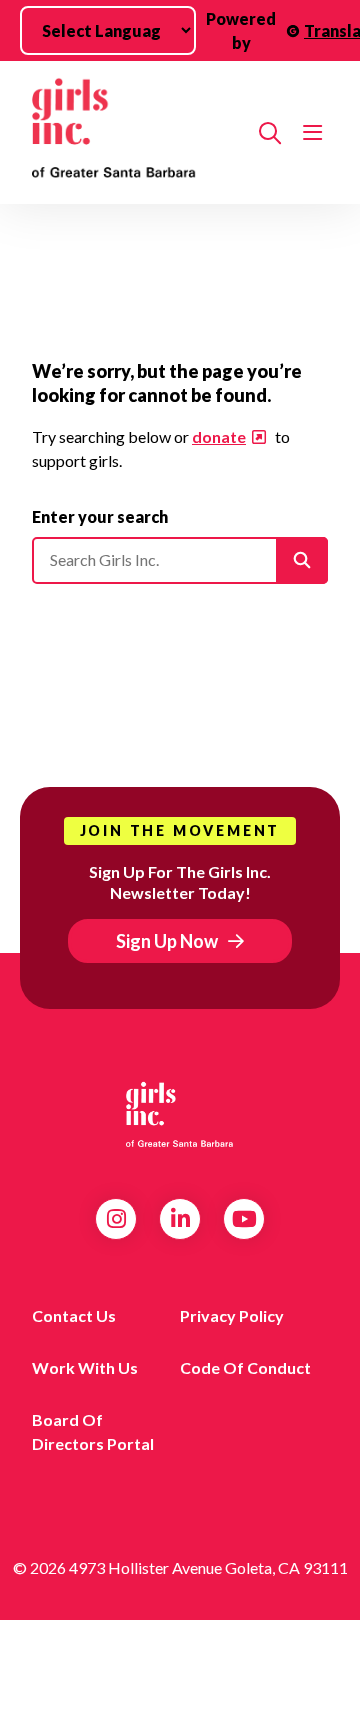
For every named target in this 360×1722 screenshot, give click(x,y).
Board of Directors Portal (93, 1431)
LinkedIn (180, 1219)
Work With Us (85, 1367)
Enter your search (100, 516)
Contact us (74, 1315)
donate (219, 436)
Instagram (116, 1219)
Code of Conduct (245, 1367)
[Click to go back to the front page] (137, 132)
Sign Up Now (167, 941)
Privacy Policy (232, 1315)
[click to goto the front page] (180, 1115)
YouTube (244, 1219)
